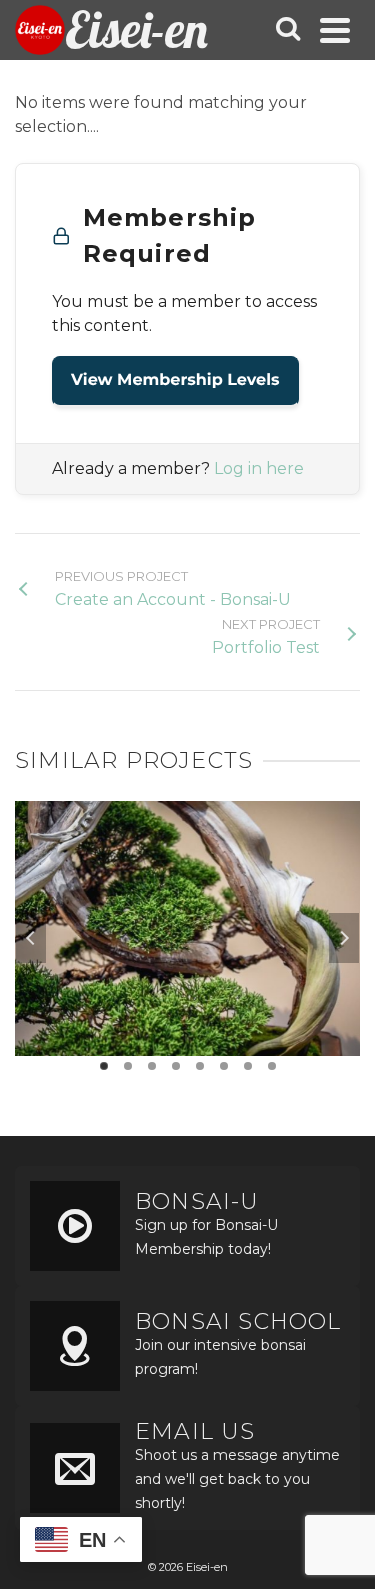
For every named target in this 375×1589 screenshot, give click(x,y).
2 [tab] (128, 1066)
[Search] (288, 30)
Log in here (259, 468)
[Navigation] (335, 30)
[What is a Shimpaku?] (188, 887)
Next (344, 938)
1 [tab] (104, 1066)
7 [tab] (248, 1066)
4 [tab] (176, 1066)
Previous (31, 938)
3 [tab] (152, 1066)
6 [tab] (224, 1066)
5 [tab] (200, 1066)
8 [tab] (272, 1066)
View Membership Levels (175, 380)
